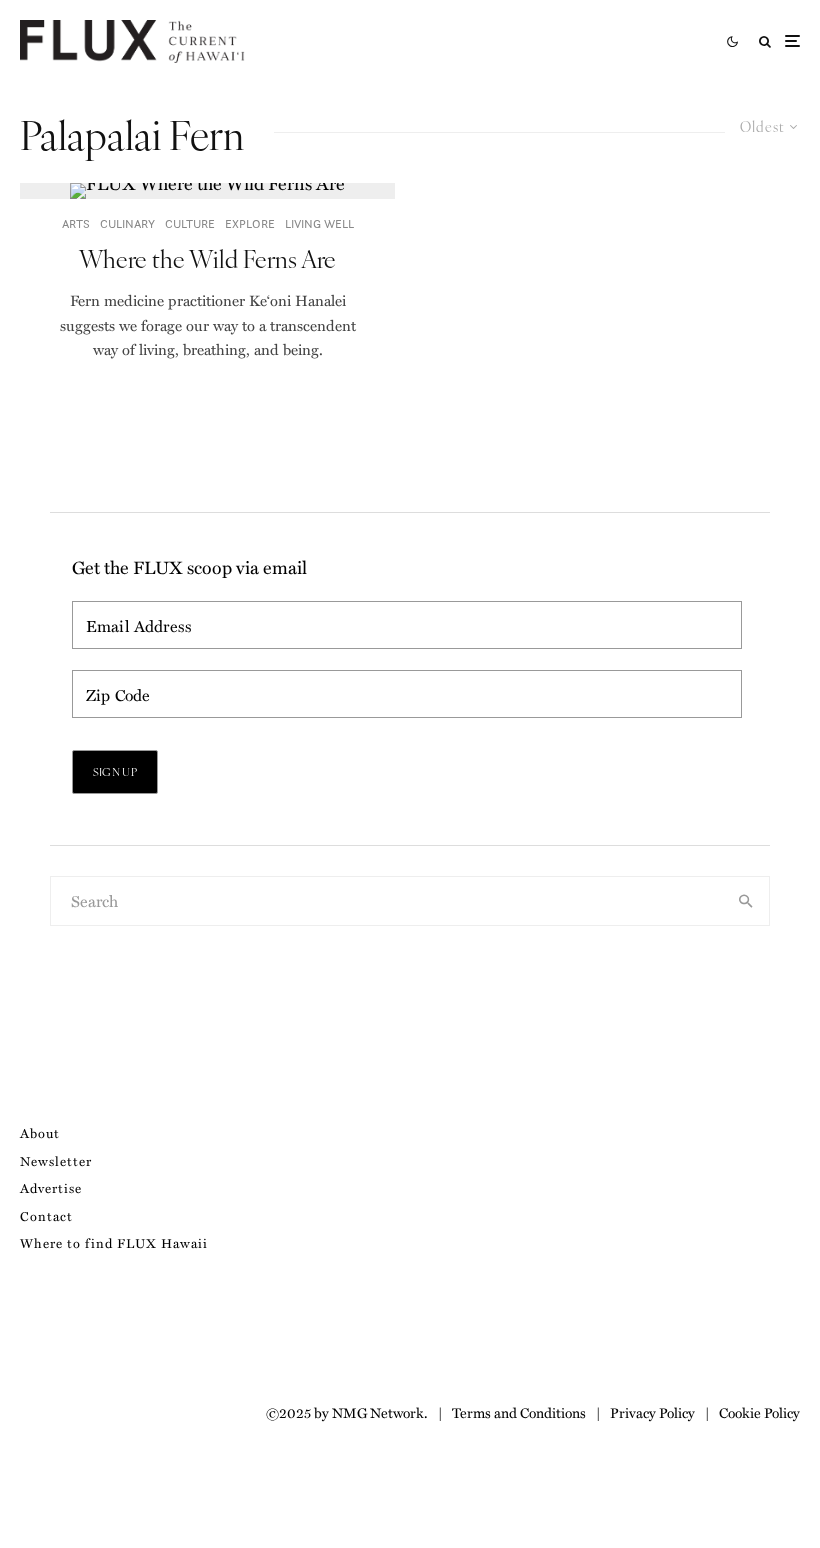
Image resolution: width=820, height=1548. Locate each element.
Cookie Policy (759, 1412)
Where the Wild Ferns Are (207, 258)
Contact (46, 1215)
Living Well (319, 223)
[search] (746, 901)
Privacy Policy (652, 1412)
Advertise (51, 1187)
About (40, 1132)
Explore (250, 223)
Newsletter (56, 1160)
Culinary (127, 223)
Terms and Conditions (519, 1412)
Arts (76, 223)
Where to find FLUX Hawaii (114, 1242)
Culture (190, 223)
